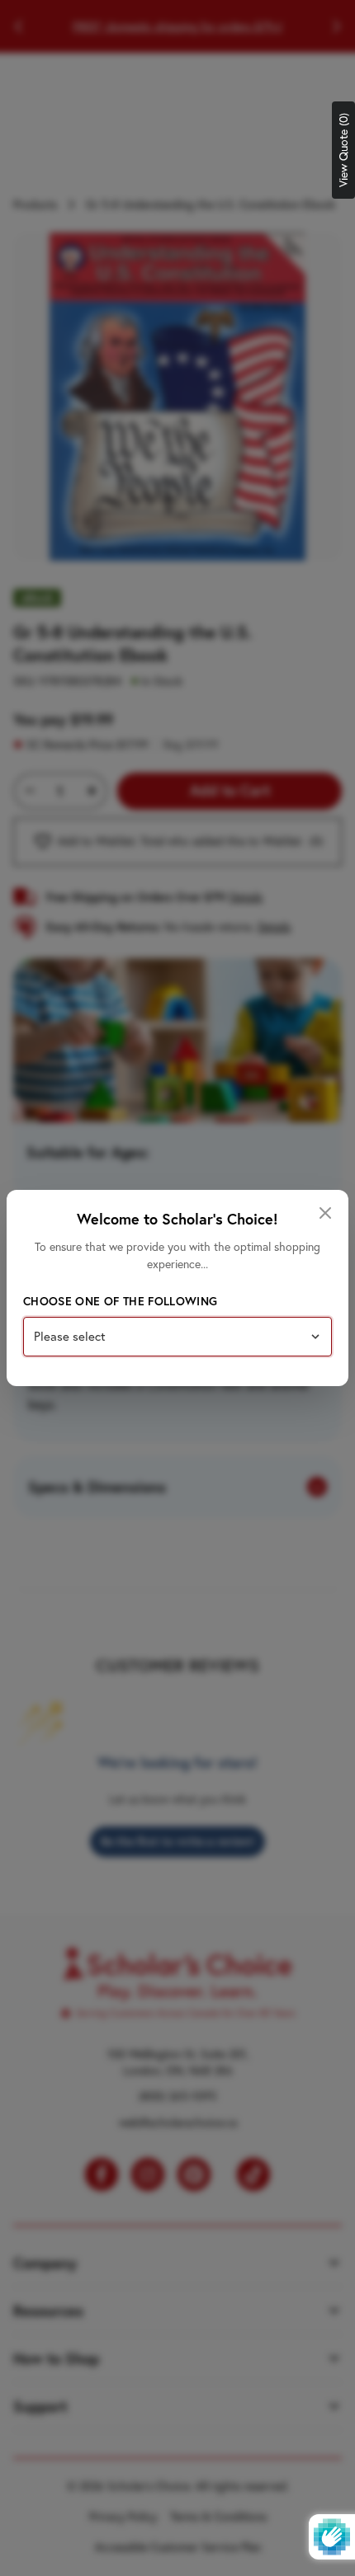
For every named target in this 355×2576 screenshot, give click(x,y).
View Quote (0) (343, 150)
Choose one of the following (120, 1301)
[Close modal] (325, 1213)
